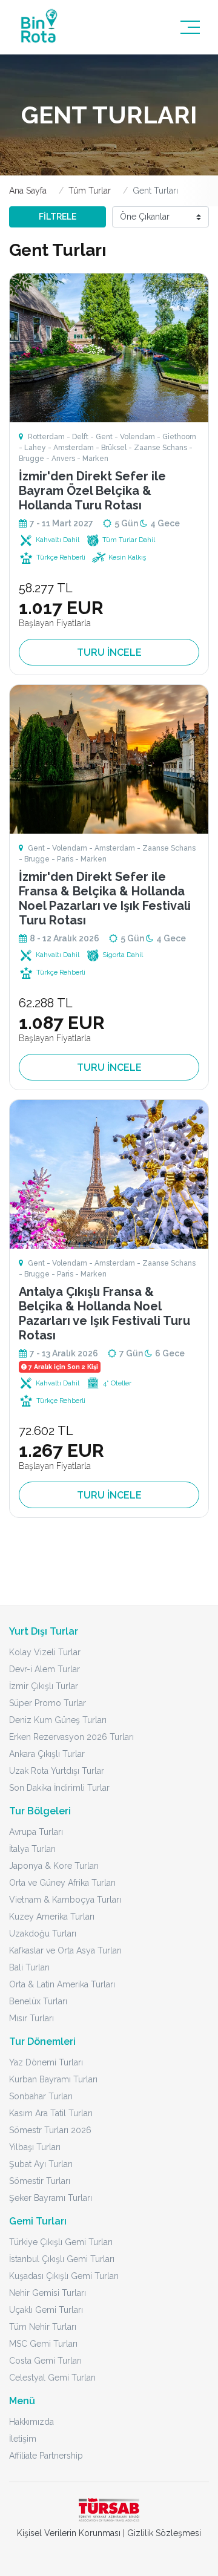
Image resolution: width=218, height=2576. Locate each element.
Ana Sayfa (28, 191)
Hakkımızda (31, 2422)
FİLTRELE (58, 217)
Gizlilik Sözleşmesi (164, 2533)
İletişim (23, 2439)
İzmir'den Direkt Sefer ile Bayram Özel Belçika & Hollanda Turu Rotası (92, 491)
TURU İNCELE (109, 652)
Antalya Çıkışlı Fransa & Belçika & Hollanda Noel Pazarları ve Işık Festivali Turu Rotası (104, 1313)
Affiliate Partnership (46, 2456)
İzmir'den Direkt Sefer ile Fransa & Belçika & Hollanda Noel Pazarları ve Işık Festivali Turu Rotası (105, 898)
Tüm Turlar (90, 191)
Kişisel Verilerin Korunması (69, 2533)
